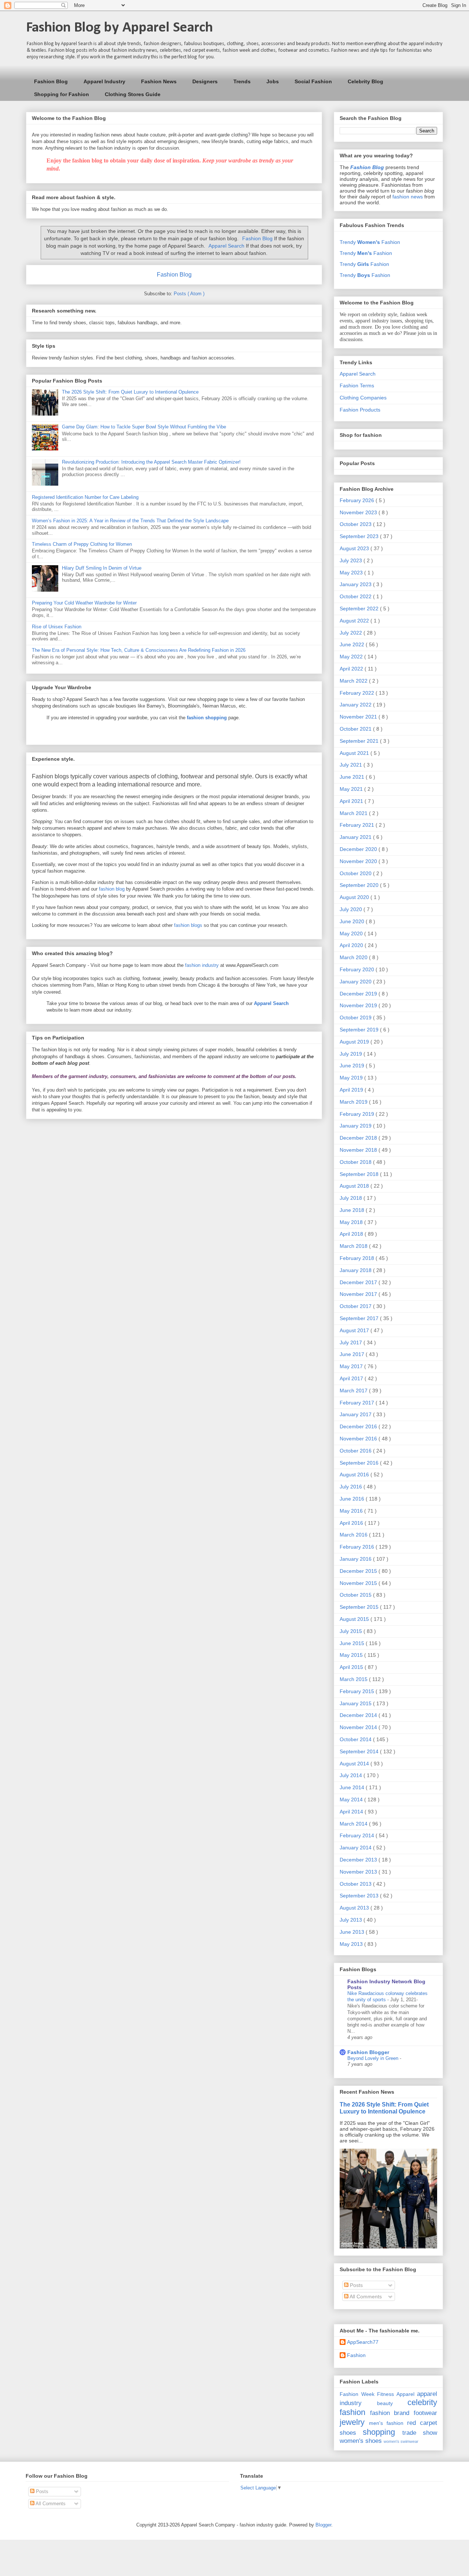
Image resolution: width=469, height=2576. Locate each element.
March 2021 (354, 813)
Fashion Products (360, 410)
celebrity (422, 2402)
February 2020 (358, 969)
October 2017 (356, 1306)
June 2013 (353, 1932)
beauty (385, 2403)
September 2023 (360, 536)
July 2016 (352, 1487)
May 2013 (352, 1944)
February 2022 (358, 693)
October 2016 (356, 1451)
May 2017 (352, 1366)
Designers (205, 81)
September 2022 (360, 609)
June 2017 (353, 1354)
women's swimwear (401, 2441)
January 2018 (356, 1270)
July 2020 (352, 909)
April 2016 (352, 1523)
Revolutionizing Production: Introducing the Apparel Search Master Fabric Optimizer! (151, 462)
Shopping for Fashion (62, 94)
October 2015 (356, 1595)
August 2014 (355, 1764)
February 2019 (358, 1114)
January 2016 (356, 1559)
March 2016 (354, 1535)
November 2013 (359, 1872)
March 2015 (354, 1679)
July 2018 (352, 1198)
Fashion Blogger (368, 2052)
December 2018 (359, 1138)
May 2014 (352, 1799)
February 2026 (358, 500)
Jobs (273, 81)
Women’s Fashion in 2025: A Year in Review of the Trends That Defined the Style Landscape (130, 521)
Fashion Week (357, 2394)
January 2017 (356, 1414)
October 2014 (356, 1739)
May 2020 (352, 933)
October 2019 (356, 1017)
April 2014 (352, 1812)
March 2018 (354, 1246)
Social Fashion (313, 81)
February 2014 (358, 1835)
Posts (356, 2285)
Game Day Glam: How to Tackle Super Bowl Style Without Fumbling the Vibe (144, 427)
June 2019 (353, 1066)
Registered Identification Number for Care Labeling (85, 497)
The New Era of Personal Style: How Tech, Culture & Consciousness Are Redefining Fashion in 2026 (139, 650)
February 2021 (358, 825)
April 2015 (352, 1667)
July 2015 (352, 1631)
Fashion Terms (357, 386)
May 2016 (352, 1511)
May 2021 (352, 789)
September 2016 (360, 1463)
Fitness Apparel (396, 2394)
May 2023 (352, 573)
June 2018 (353, 1210)
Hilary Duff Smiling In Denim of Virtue (102, 568)
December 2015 (359, 1571)
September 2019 (360, 1030)
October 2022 (356, 596)
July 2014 (352, 1775)
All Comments (365, 2297)
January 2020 (356, 982)
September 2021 (360, 741)
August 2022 (355, 621)
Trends (242, 81)
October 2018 (356, 1162)
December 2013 (359, 1860)
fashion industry (202, 965)
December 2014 (359, 1715)
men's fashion (386, 2423)
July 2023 (352, 560)
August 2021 (355, 753)
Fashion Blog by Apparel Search (119, 28)
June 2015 (353, 1643)
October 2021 (356, 729)
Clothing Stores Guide (133, 94)
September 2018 (360, 1174)
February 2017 (358, 1403)
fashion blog (112, 889)
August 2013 (355, 1908)
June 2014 (353, 1787)
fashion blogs (188, 925)
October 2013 (356, 1884)
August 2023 (355, 548)
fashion (352, 2412)
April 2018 (352, 1234)
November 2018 (359, 1150)
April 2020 (352, 945)
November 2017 (359, 1294)
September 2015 (360, 1607)
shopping (379, 2432)
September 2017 (360, 1318)
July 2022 (352, 633)
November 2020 (359, 861)
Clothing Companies (363, 398)
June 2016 (353, 1499)
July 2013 (352, 1920)
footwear (425, 2413)
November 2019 (359, 1005)
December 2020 (359, 849)
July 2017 (352, 1342)
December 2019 (359, 994)
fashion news (408, 197)
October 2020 (356, 873)
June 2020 (353, 921)
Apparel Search (226, 246)
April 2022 (352, 669)
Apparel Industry (104, 81)
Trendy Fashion (370, 242)
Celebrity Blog (365, 81)
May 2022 (352, 657)
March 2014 (354, 1824)
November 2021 (359, 717)
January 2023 (356, 584)
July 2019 (352, 1054)
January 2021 (356, 837)
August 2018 (355, 1186)
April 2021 (352, 801)
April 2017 (352, 1378)
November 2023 (359, 512)
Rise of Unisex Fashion (57, 627)
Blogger (323, 2525)
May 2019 (352, 1078)
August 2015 (355, 1619)
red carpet (422, 2423)
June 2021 (353, 777)
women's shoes (361, 2441)
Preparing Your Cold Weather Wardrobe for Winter (84, 603)
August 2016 (355, 1475)
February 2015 (358, 1691)
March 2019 (354, 1102)
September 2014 (360, 1751)
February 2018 (358, 1258)
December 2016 (359, 1426)
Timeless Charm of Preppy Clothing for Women (82, 544)
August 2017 (355, 1330)
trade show (420, 2433)
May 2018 (352, 1222)
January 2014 (356, 1848)
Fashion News (159, 81)
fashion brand (390, 2413)
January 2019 (356, 1126)
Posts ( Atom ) (189, 294)
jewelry (352, 2422)
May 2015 (352, 1655)
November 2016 (359, 1439)
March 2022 (354, 681)
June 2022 (353, 644)
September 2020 (360, 885)
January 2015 (356, 1703)
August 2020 (355, 897)
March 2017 (354, 1391)
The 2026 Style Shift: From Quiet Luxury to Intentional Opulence (130, 392)
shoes (348, 2433)
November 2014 (359, 1727)
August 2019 (355, 1042)
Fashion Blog (51, 81)
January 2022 (356, 705)
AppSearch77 (363, 2342)
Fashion (356, 2355)
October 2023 (356, 524)
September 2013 (360, 1896)
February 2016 (358, 1547)
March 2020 (354, 957)
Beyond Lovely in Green (374, 2058)
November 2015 (359, 1583)
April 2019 (352, 1090)
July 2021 (352, 765)
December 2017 (359, 1282)
